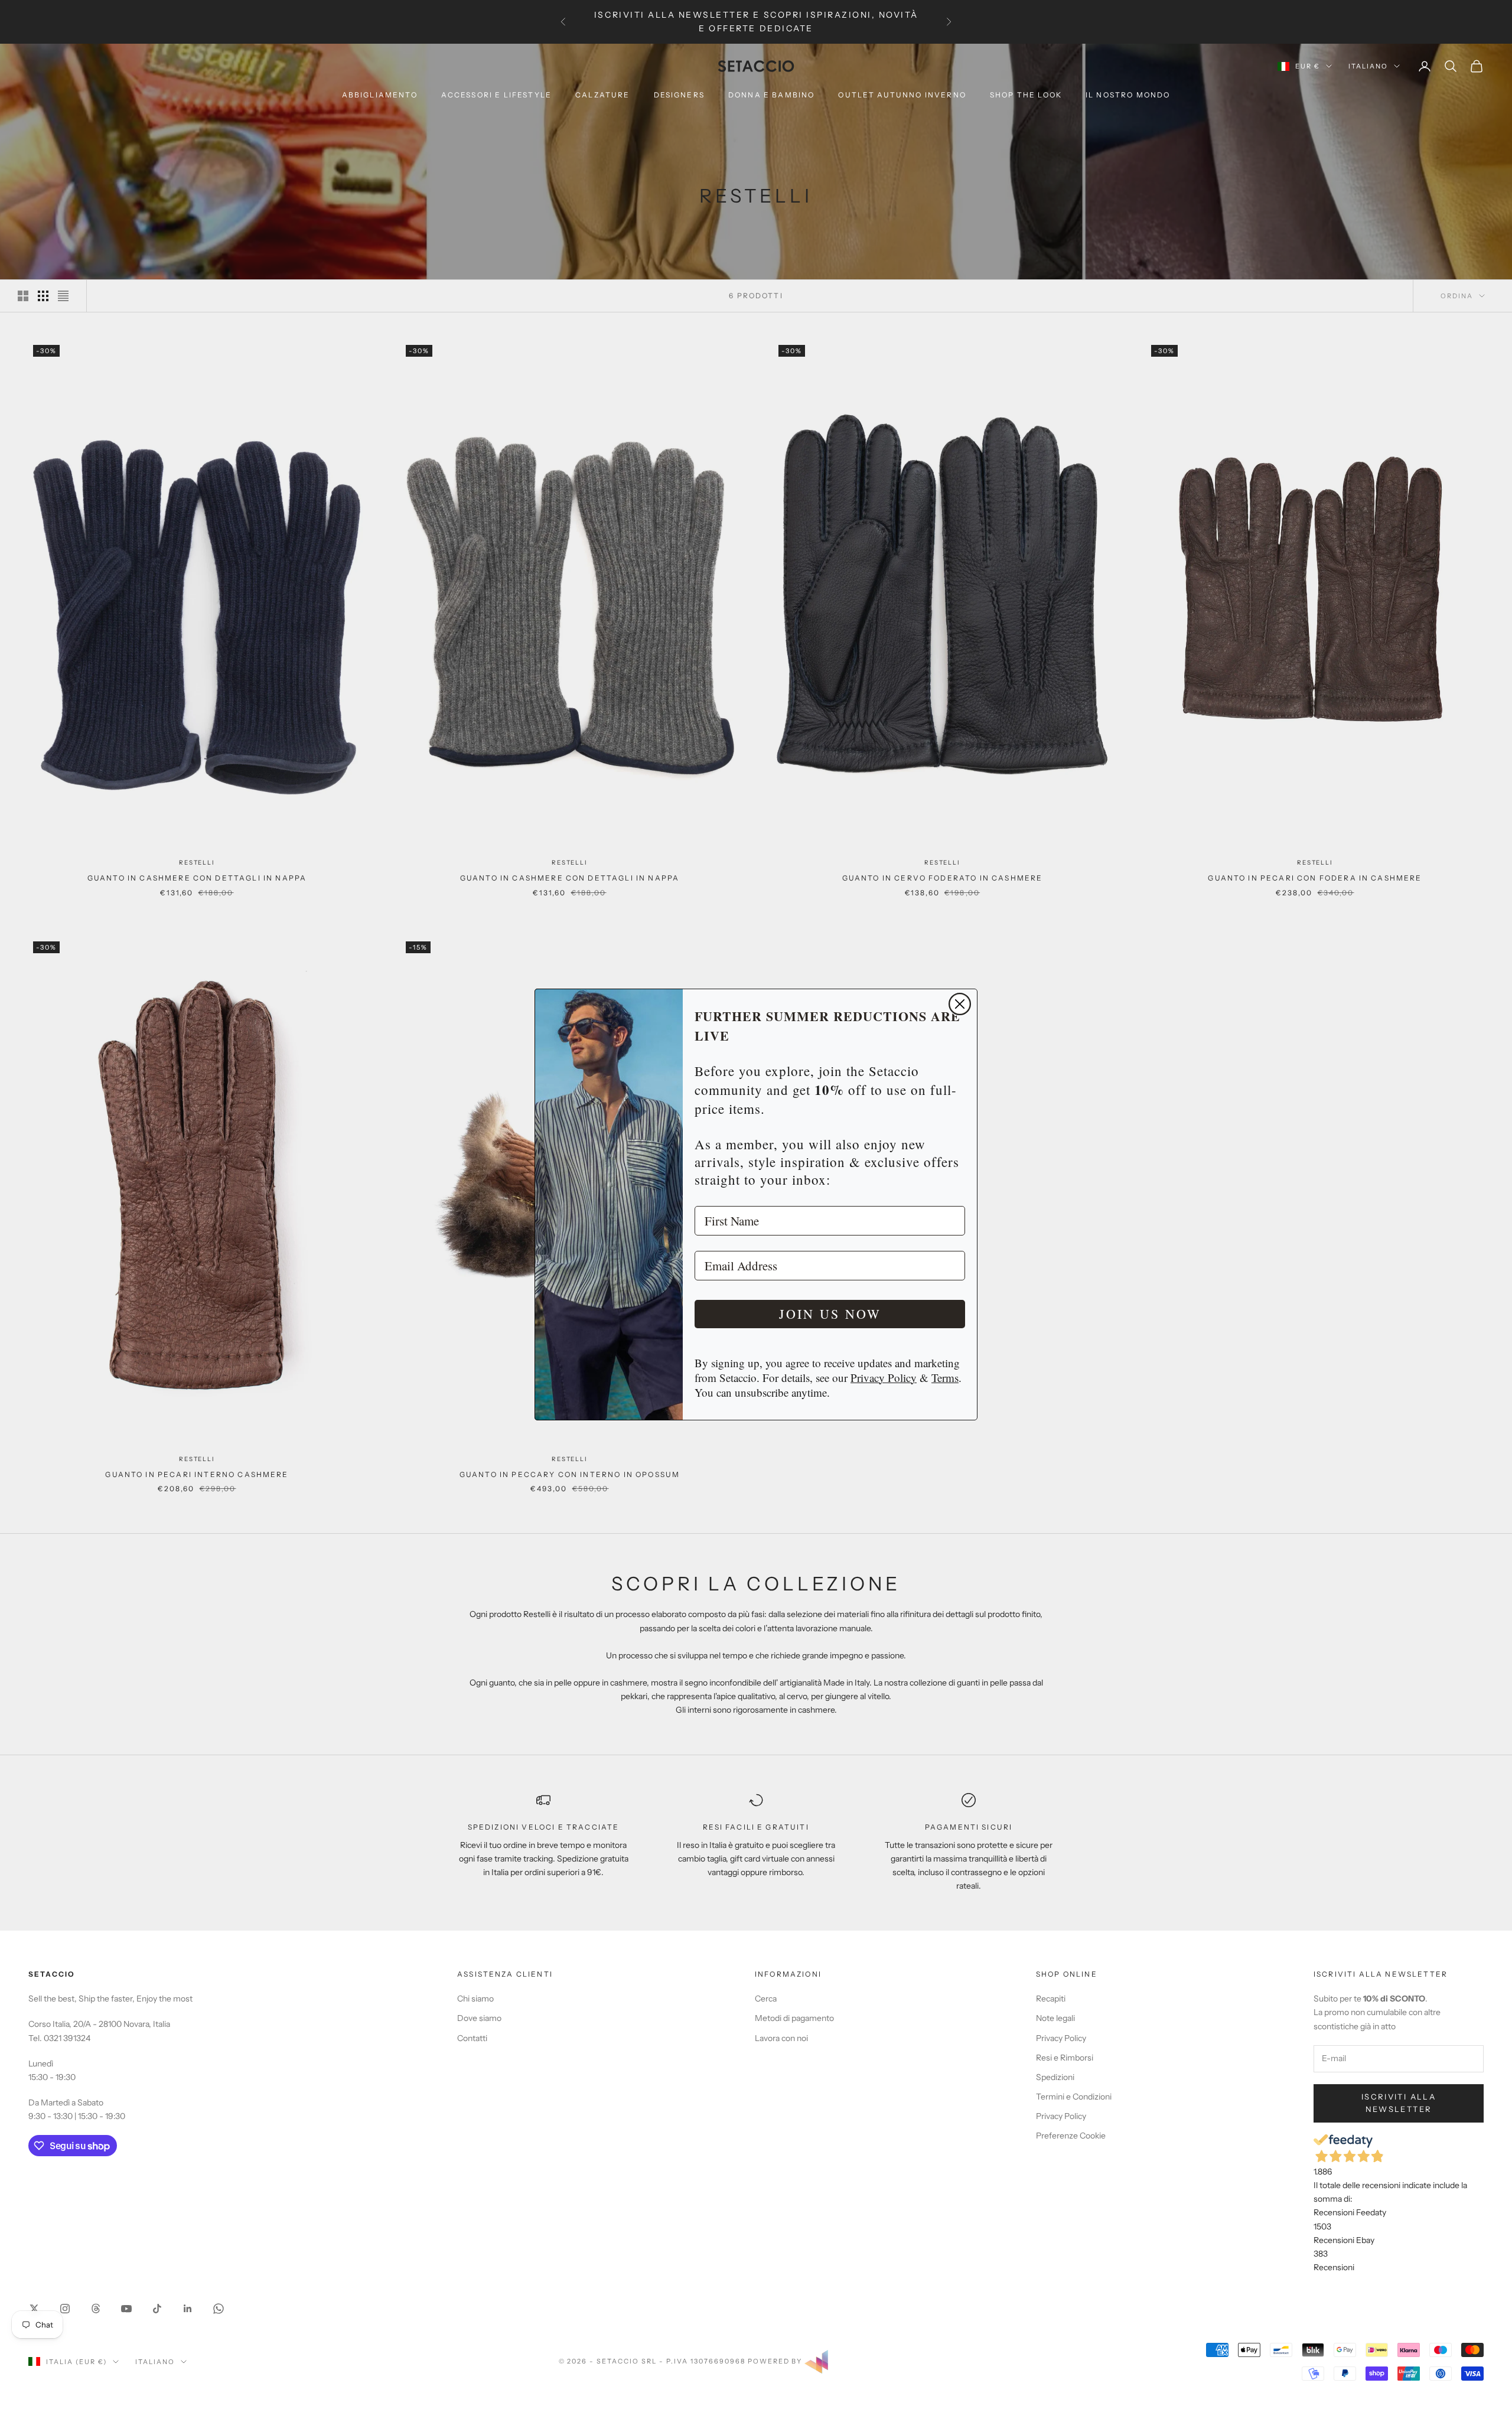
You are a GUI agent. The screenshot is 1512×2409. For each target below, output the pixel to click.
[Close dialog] (960, 1004)
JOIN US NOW (830, 1314)
